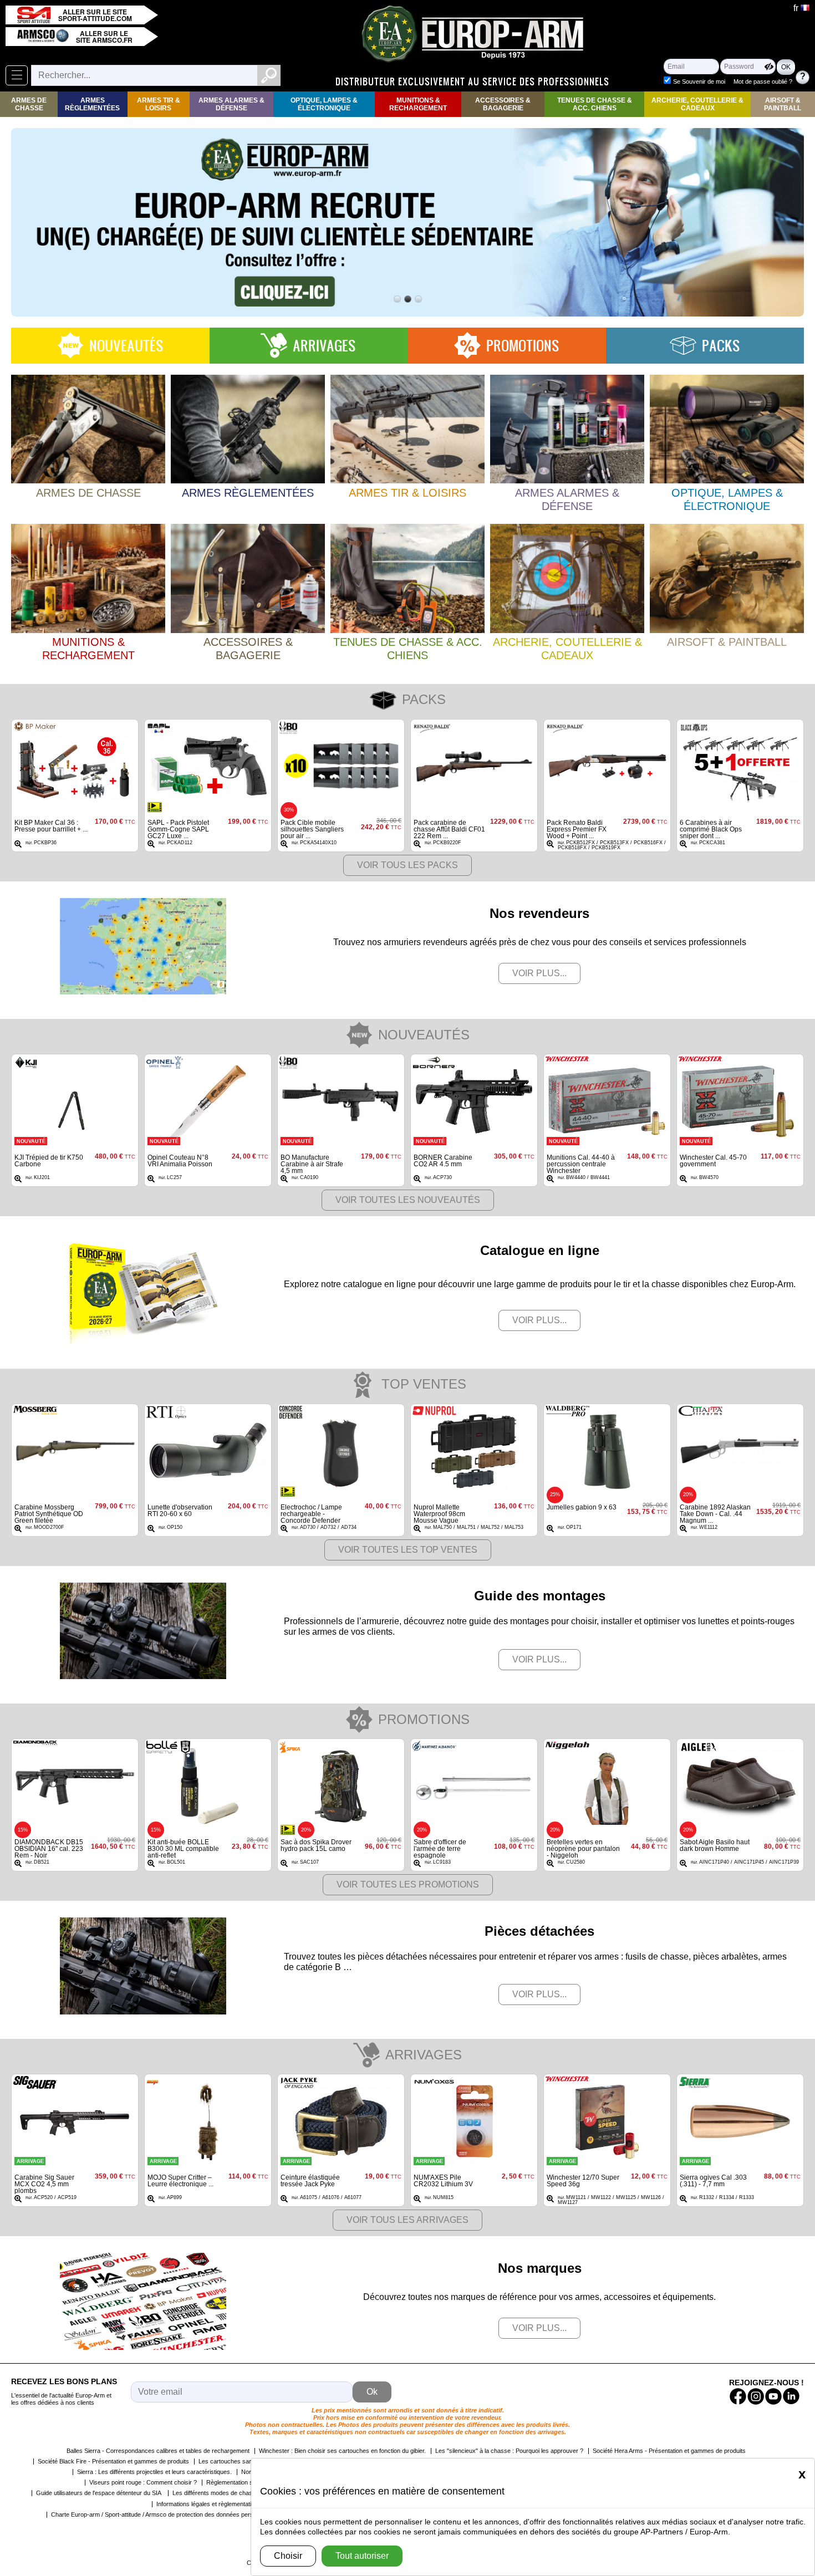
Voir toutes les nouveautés (408, 1200)
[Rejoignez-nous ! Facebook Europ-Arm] (738, 2396)
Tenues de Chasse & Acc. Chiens (595, 104)
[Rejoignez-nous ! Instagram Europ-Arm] (756, 2396)
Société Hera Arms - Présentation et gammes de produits (669, 2451)
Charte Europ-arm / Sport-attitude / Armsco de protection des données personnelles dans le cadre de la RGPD (199, 2514)
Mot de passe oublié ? (763, 81)
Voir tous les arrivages (407, 2220)
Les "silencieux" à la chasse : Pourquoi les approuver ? (509, 2451)
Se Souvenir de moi (699, 81)
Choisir (288, 2556)
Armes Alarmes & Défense (231, 104)
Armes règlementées (92, 104)
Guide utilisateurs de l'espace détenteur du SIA (100, 2493)
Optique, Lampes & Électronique (324, 104)
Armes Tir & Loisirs (159, 104)
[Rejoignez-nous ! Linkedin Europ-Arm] (791, 2396)
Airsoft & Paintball (783, 104)
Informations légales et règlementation (207, 2504)
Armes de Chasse (29, 104)
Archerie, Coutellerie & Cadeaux (697, 104)
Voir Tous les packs (407, 865)
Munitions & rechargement (418, 104)
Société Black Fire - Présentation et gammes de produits (113, 2461)
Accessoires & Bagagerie (503, 104)
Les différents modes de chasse (216, 2493)
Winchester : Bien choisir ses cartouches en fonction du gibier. (342, 2451)
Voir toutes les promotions (408, 1884)
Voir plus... (539, 973)
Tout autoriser (362, 2556)
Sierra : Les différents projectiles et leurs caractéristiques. (154, 2472)
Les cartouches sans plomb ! (238, 2461)
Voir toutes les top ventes (408, 1550)
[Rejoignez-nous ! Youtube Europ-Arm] (773, 2396)
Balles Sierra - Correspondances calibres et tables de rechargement (158, 2451)
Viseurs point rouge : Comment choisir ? (143, 2482)
